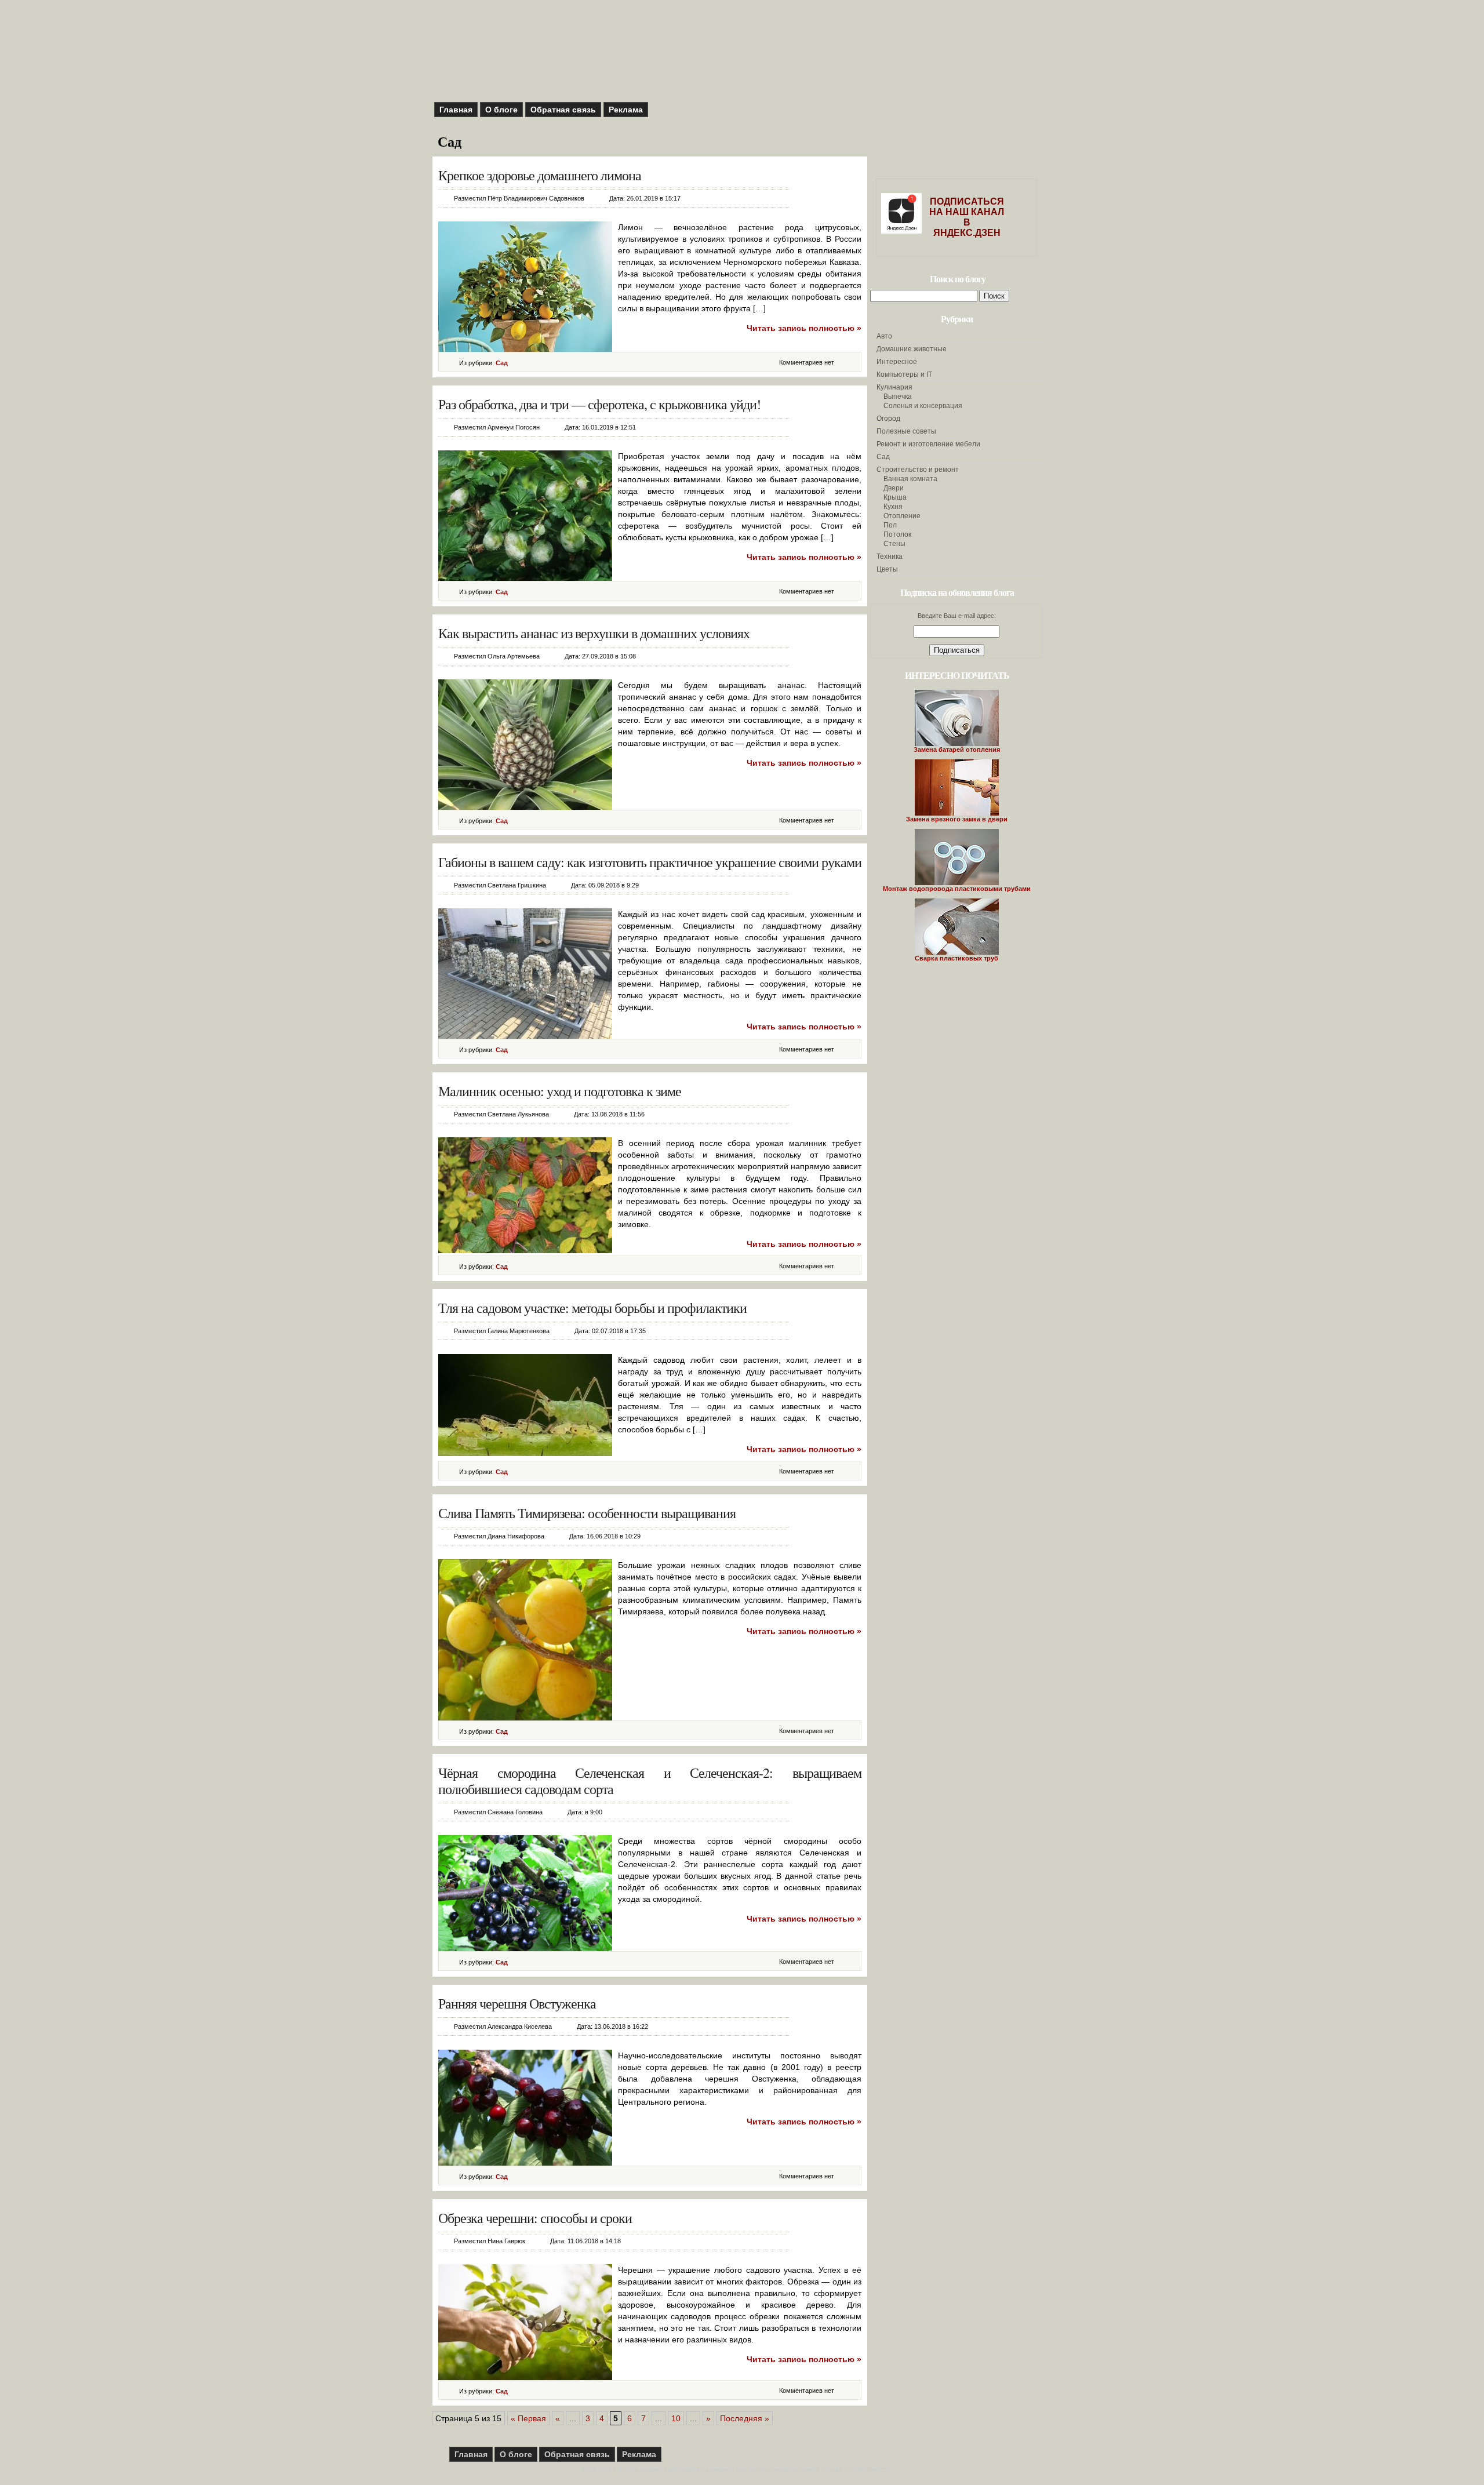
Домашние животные (912, 349)
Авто (884, 336)
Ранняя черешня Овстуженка (517, 2003)
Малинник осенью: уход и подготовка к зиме (560, 1091)
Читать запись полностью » (804, 328)
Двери (894, 488)
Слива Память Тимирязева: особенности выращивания (587, 1513)
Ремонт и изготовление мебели (928, 444)
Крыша (895, 497)
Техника (890, 556)
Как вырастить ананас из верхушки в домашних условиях (594, 633)
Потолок (897, 534)
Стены (894, 544)
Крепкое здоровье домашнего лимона (540, 175)
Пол (890, 525)
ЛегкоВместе (870, 2469)
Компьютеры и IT (904, 374)
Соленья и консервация (923, 406)
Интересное (897, 362)
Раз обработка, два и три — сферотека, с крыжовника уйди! (599, 404)
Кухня (893, 507)
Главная (456, 110)
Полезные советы (906, 431)
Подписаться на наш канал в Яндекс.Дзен (967, 217)
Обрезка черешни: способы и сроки (535, 2218)
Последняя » (745, 2418)
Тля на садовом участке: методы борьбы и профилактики (592, 1308)
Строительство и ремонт (918, 470)
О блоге (501, 110)
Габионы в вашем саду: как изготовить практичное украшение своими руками (650, 862)
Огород (888, 419)
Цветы (887, 569)
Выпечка (898, 396)
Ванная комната (910, 479)
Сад (502, 363)
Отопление (902, 516)
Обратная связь (563, 110)
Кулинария (894, 387)
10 (676, 2418)
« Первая (528, 2418)
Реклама (626, 110)
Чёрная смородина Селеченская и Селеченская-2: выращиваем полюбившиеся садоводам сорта (650, 1781)
